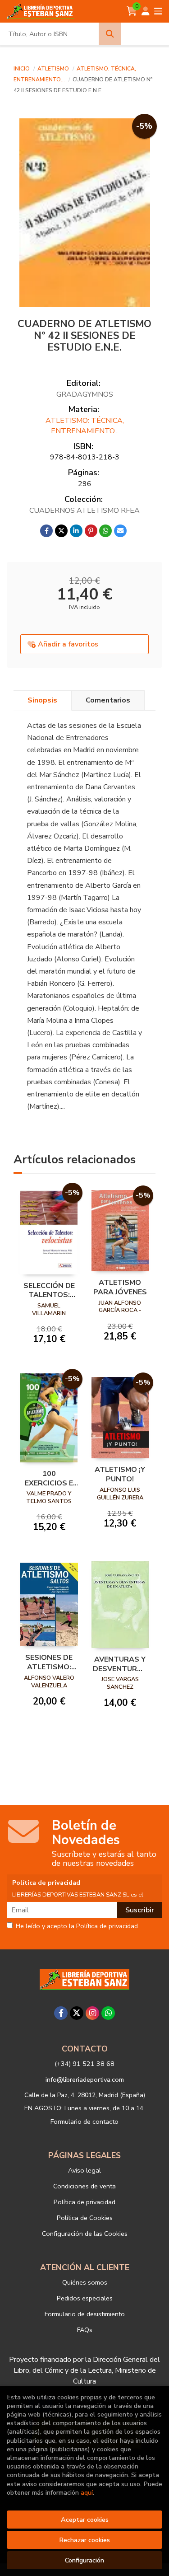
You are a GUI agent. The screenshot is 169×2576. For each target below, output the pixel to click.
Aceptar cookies (85, 2520)
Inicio (22, 69)
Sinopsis (42, 700)
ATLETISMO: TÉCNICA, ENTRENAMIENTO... (85, 426)
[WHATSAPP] (108, 2013)
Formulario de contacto (84, 2122)
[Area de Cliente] (146, 11)
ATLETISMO (54, 69)
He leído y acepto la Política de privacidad (77, 1926)
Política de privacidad (84, 2202)
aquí (87, 2492)
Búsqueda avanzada (145, 34)
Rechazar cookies (84, 2540)
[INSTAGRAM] (92, 2013)
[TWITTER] (77, 2013)
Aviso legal (84, 2170)
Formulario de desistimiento (85, 2314)
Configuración (84, 2560)
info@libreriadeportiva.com (85, 2080)
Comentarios (108, 700)
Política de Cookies (85, 2218)
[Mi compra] (132, 11)
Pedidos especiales (85, 2298)
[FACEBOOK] (61, 2013)
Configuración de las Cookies (85, 2234)
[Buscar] (110, 34)
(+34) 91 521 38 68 (84, 2064)
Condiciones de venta (84, 2186)
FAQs (85, 2330)
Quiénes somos (85, 2282)
